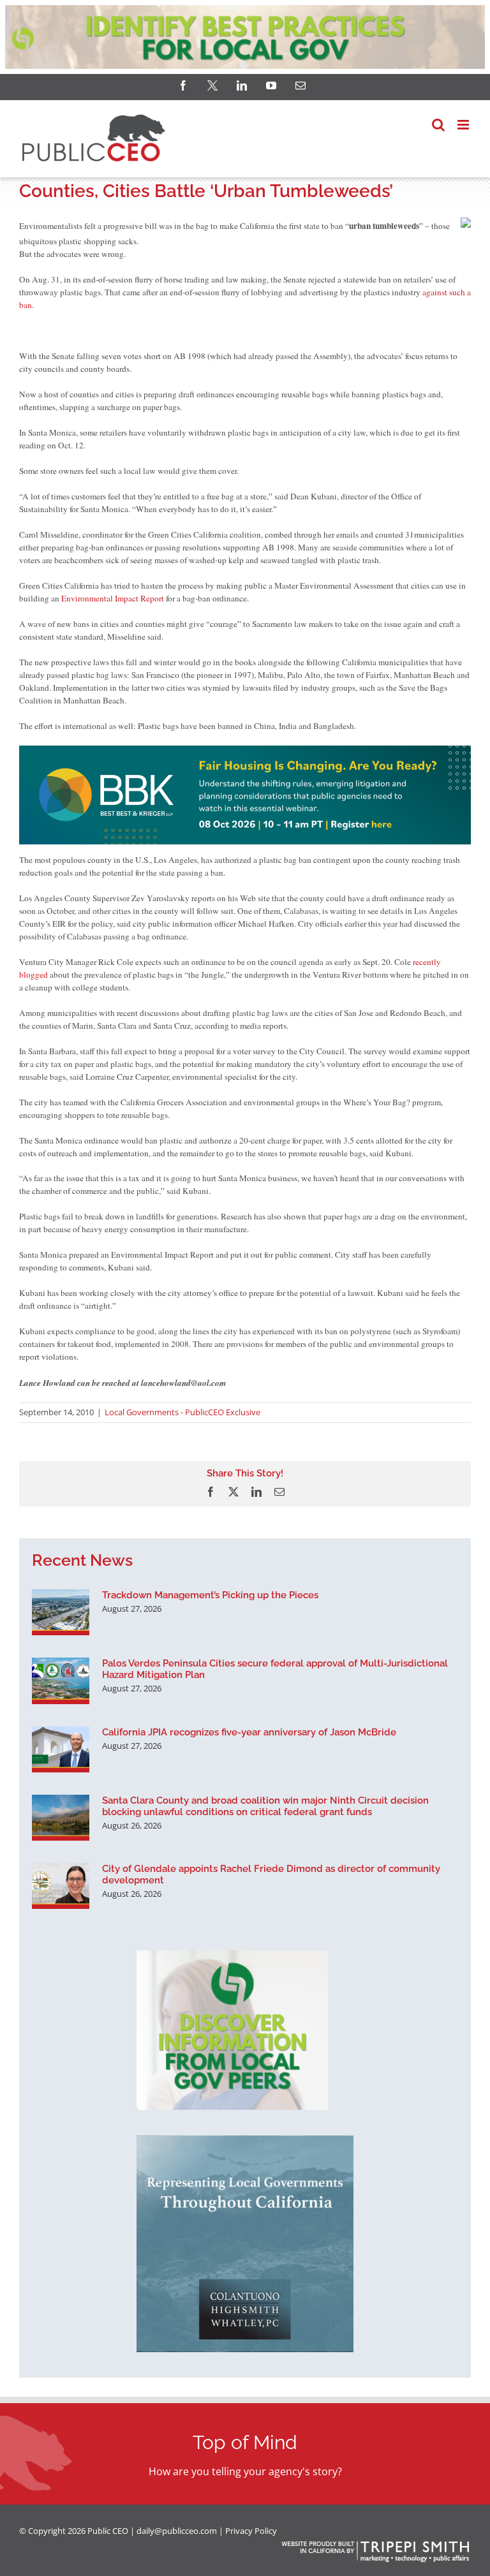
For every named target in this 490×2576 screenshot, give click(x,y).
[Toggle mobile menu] (464, 125)
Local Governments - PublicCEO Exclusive (182, 1412)
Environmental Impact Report (113, 598)
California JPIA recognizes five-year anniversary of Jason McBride (249, 1732)
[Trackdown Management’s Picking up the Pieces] (61, 1612)
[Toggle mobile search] (438, 125)
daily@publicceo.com (177, 2531)
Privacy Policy (251, 2531)
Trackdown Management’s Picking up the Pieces (210, 1595)
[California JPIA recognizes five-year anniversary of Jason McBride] (61, 1749)
